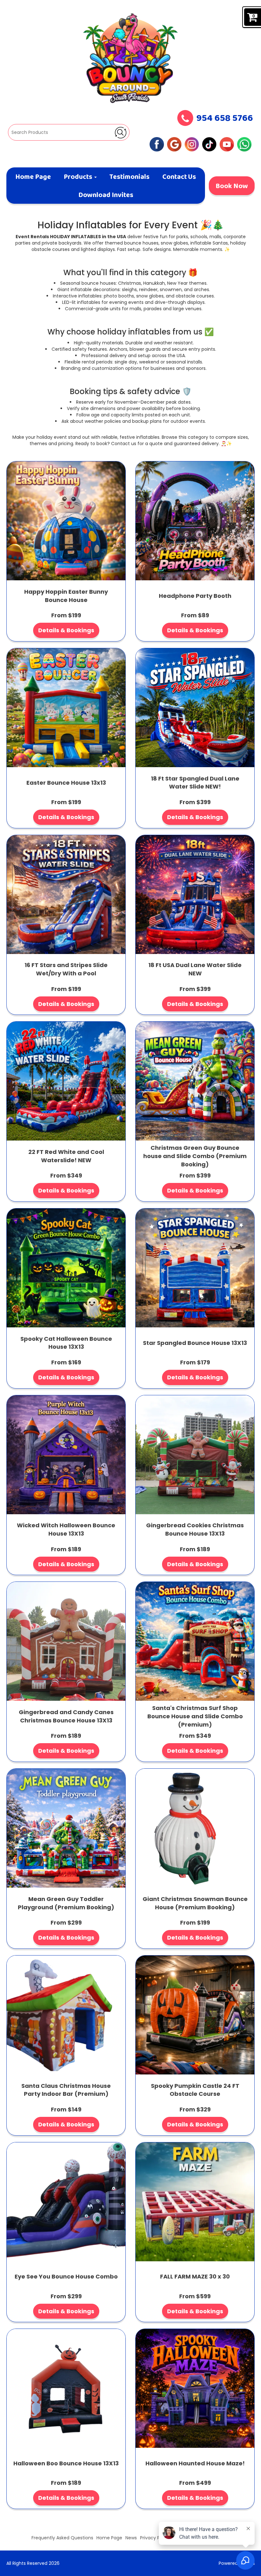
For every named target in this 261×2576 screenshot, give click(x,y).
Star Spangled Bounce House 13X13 (195, 1343)
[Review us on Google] (174, 144)
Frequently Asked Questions (62, 2538)
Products (79, 177)
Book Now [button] (232, 187)
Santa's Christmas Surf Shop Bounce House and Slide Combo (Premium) (195, 1716)
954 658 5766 (225, 119)
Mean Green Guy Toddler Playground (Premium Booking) (66, 1903)
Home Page (33, 177)
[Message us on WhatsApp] (244, 144)
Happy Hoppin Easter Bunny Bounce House (66, 596)
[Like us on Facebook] (157, 144)
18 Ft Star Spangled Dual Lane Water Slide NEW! (195, 783)
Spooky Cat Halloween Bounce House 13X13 (66, 1343)
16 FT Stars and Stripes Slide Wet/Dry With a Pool (66, 969)
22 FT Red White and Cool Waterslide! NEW (66, 1156)
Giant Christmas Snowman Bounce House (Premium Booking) (195, 1903)
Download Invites (106, 195)
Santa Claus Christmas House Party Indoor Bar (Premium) (66, 2090)
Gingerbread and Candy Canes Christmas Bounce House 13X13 (66, 1716)
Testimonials (129, 177)
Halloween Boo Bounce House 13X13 (66, 2463)
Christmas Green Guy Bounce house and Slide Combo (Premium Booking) (195, 1156)
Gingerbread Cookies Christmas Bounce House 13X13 (195, 1529)
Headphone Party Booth (195, 596)
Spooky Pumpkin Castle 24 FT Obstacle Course (195, 2090)
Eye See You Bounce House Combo (66, 2276)
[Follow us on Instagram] (192, 144)
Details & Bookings (66, 630)
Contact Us (179, 177)
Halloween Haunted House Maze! (195, 2463)
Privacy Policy (155, 2538)
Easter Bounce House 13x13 (66, 783)
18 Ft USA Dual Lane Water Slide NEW (195, 969)
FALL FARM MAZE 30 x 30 (195, 2276)
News (131, 2538)
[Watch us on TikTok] (209, 144)
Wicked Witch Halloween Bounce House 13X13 (66, 1529)
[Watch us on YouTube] (227, 144)
